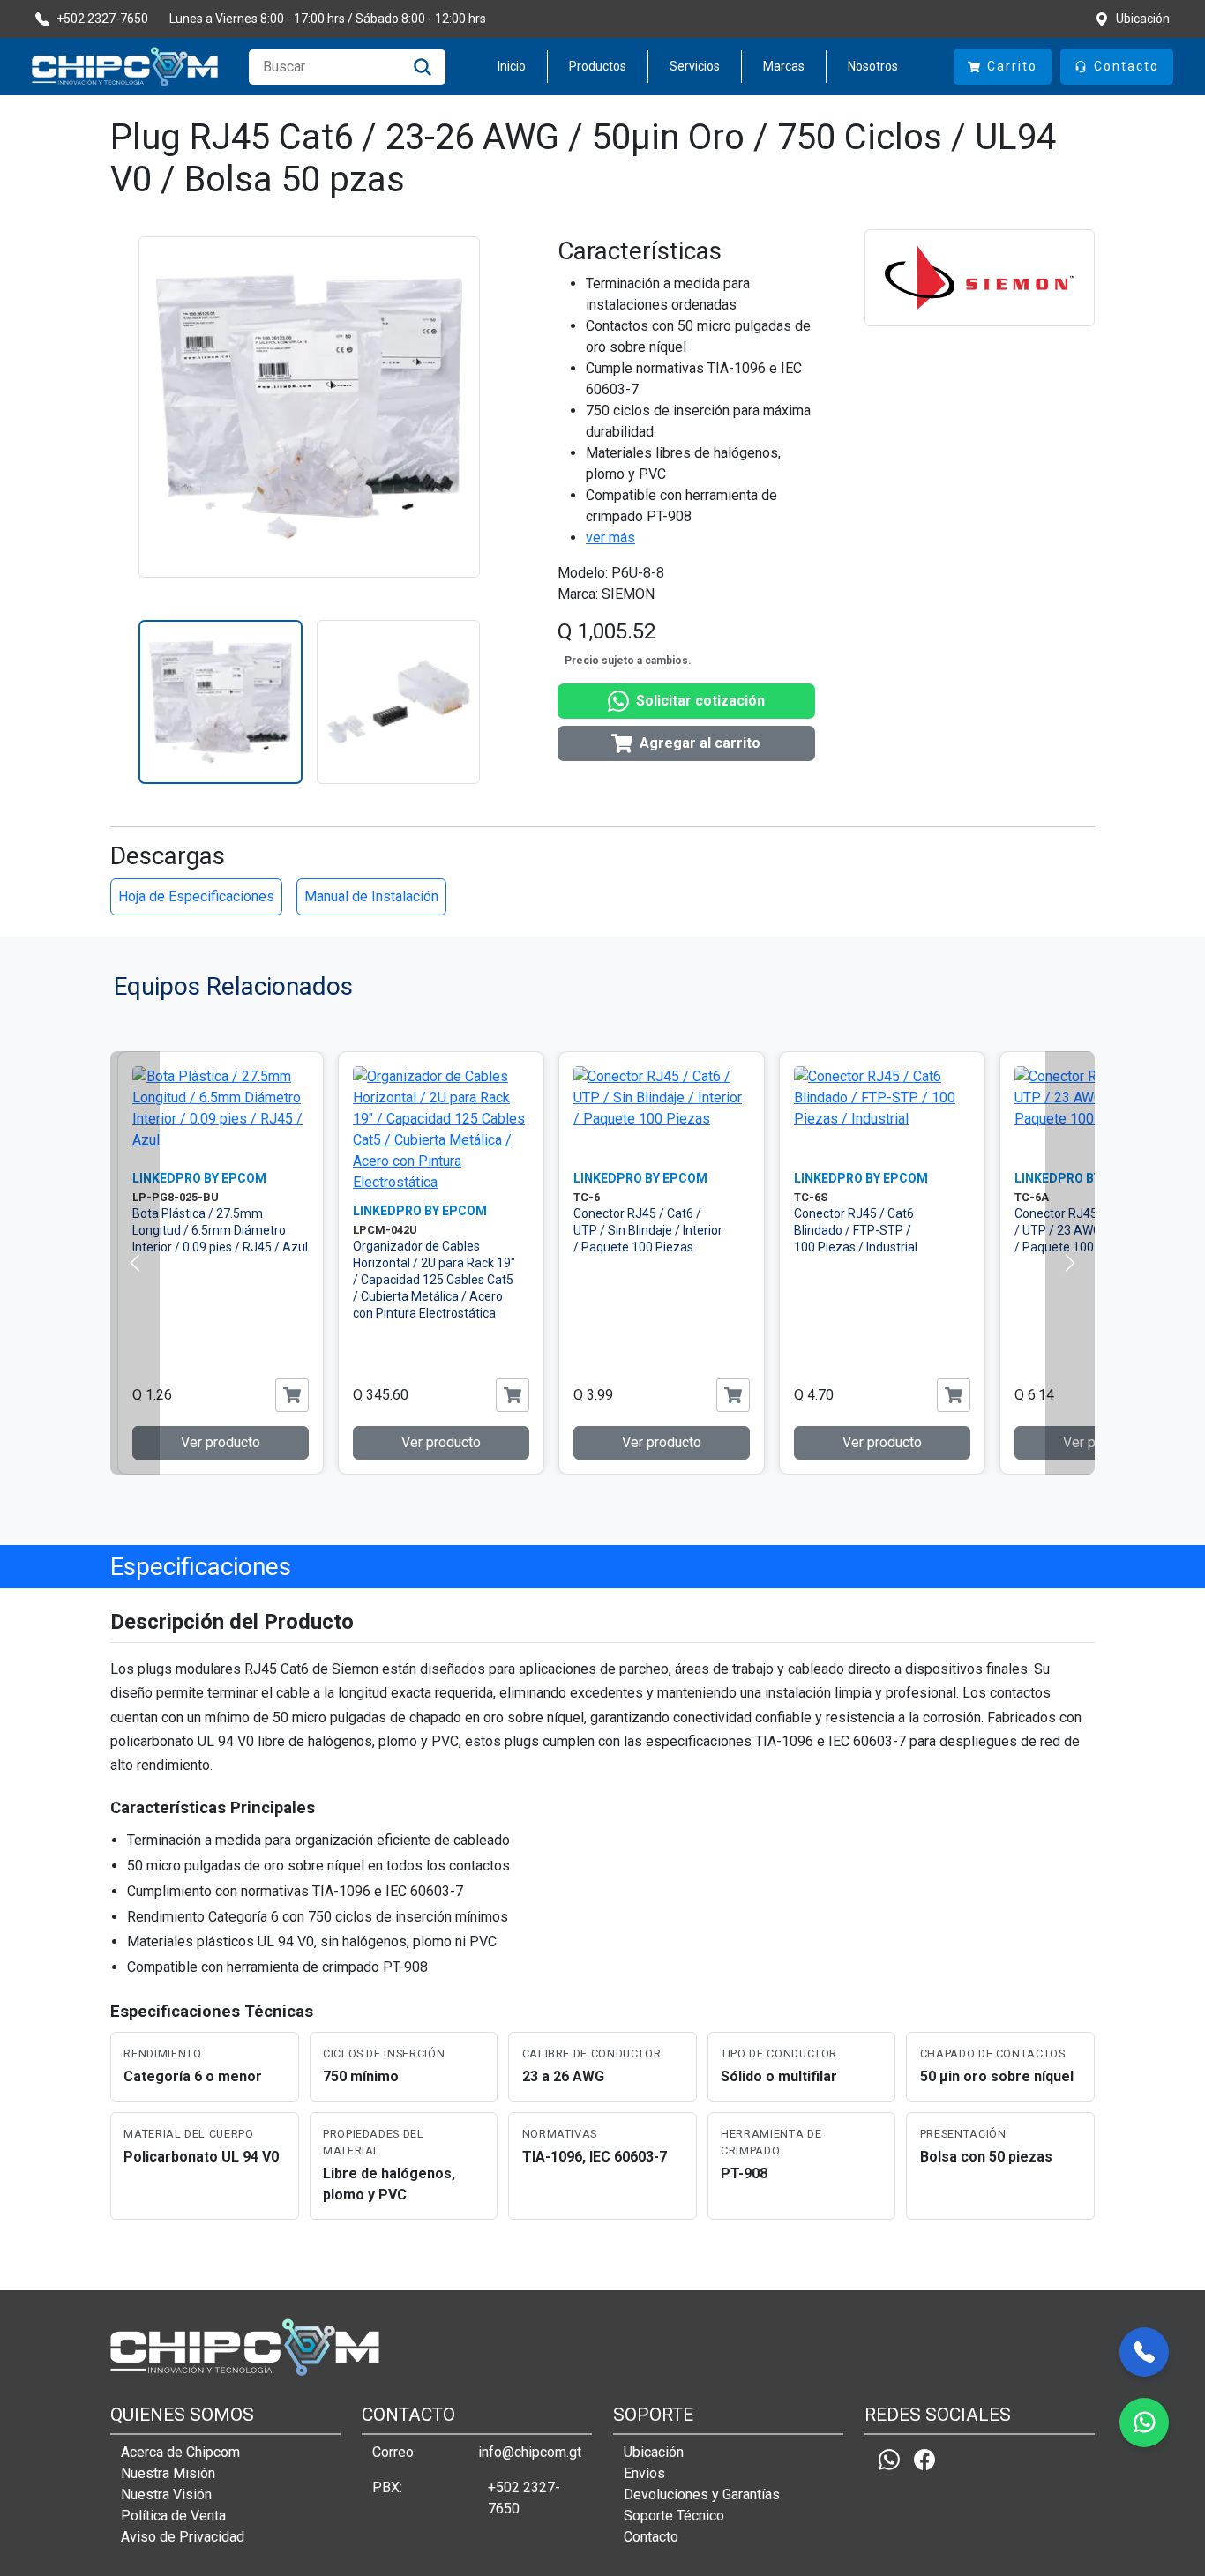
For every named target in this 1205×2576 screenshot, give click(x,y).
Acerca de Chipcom (180, 2452)
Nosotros (873, 66)
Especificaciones (201, 1567)
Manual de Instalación (371, 896)
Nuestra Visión (166, 2494)
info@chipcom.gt (530, 2452)
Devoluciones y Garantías (702, 2494)
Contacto (651, 2537)
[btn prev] (135, 1263)
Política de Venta (173, 2516)
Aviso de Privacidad (183, 2537)
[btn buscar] (423, 67)
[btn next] (1070, 1263)
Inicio (512, 66)
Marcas (784, 66)
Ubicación (654, 2452)
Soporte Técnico (674, 2516)
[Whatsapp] (889, 2460)
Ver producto (221, 1442)
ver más (610, 538)
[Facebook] (924, 2460)
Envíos (644, 2473)
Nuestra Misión (168, 2473)
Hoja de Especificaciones (196, 896)
